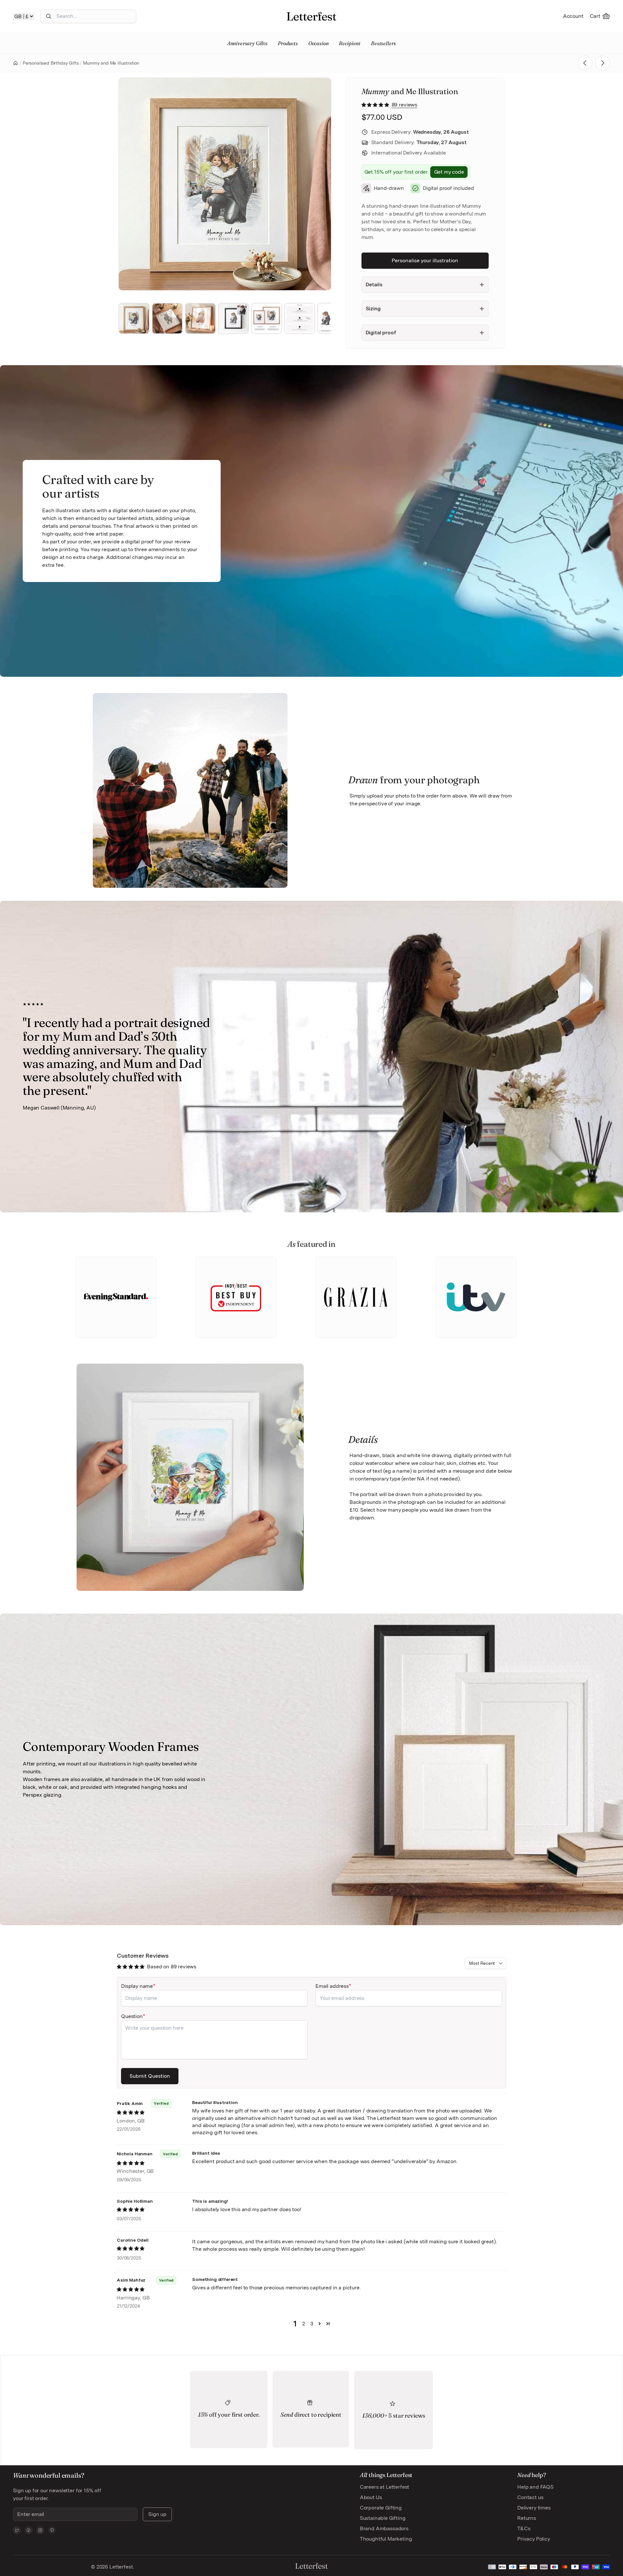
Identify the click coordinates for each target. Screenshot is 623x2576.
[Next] (317, 184)
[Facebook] (29, 2530)
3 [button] (312, 2324)
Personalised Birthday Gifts (51, 63)
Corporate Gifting (381, 2508)
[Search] (49, 16)
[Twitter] (17, 2530)
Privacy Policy (534, 2539)
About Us (371, 2497)
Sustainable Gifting (383, 2518)
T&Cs (524, 2528)
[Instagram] (40, 2530)
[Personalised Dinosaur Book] (603, 63)
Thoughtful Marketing (386, 2539)
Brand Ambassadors (384, 2528)
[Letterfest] (311, 16)
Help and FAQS (535, 2487)
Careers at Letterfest (385, 2487)
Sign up (157, 2514)
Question (132, 2016)
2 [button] (304, 2324)
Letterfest (120, 2567)
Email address (332, 1986)
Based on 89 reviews (172, 1967)
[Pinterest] (52, 2530)
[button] (376, 105)
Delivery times (534, 2508)
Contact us (530, 2497)
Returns (527, 2518)
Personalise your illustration (425, 260)
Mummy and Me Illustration (111, 63)
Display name (137, 1986)
